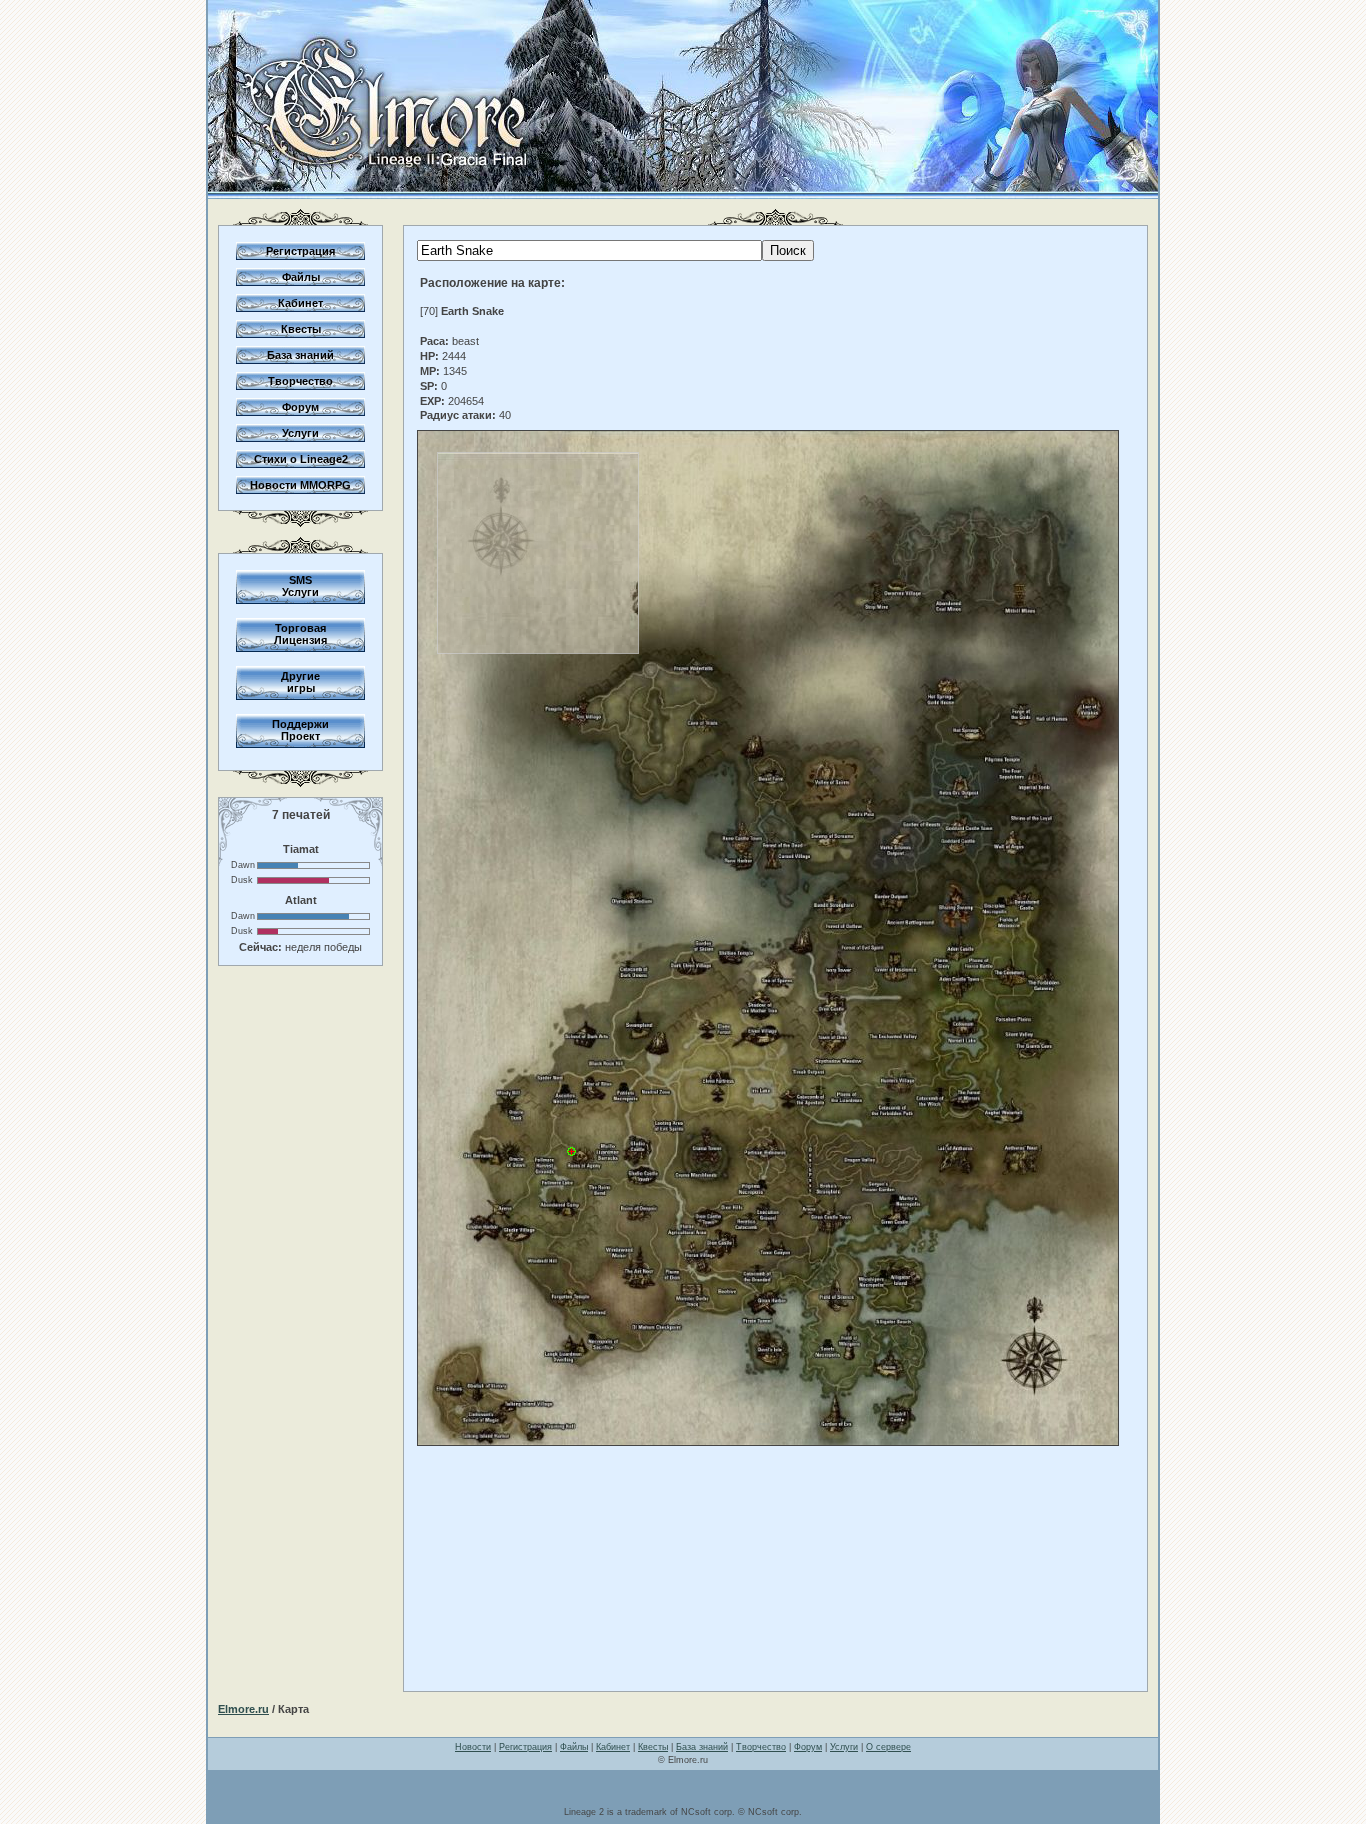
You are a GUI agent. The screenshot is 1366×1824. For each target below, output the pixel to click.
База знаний (300, 355)
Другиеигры (300, 682)
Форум (300, 407)
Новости (473, 1747)
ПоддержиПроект (300, 730)
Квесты (301, 329)
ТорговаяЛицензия (300, 634)
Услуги (300, 433)
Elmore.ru (243, 1709)
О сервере (888, 1747)
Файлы (301, 277)
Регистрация (300, 251)
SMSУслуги (300, 586)
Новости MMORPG (300, 485)
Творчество (300, 381)
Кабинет (300, 303)
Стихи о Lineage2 (301, 459)
